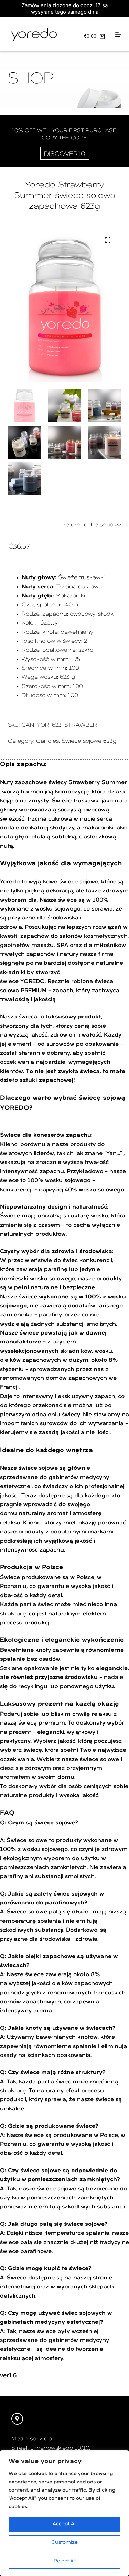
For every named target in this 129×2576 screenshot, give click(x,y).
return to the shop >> (93, 525)
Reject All (65, 2561)
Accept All (64, 2524)
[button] (108, 240)
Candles (47, 741)
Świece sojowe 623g (89, 741)
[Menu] (118, 34)
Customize (64, 2543)
